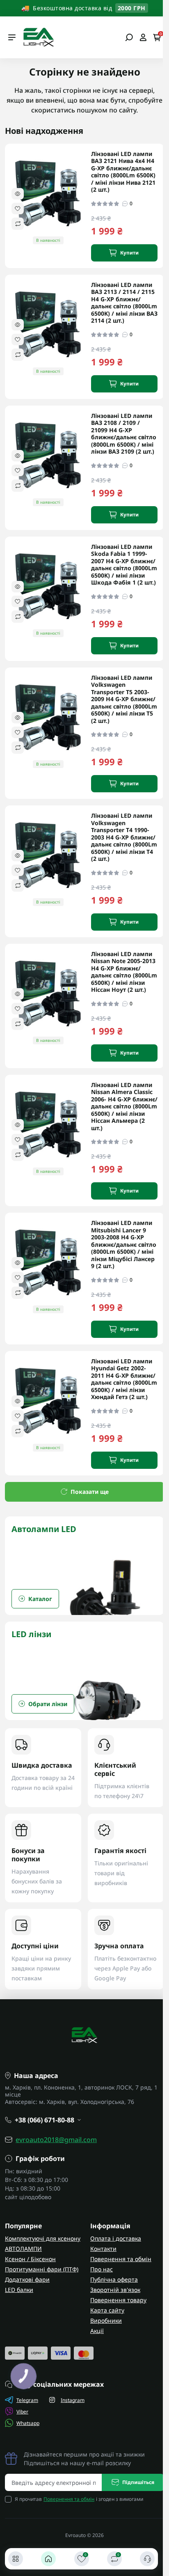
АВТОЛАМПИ (23, 2249)
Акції (97, 2331)
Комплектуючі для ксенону (43, 2238)
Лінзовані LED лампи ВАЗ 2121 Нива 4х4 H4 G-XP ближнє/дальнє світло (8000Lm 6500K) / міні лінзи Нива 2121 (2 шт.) (123, 172)
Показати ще (90, 1492)
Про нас (102, 2269)
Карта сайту (107, 2310)
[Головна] (48, 2559)
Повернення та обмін (121, 2259)
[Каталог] (16, 2559)
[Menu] (12, 37)
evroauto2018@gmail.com (56, 2140)
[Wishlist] (18, 209)
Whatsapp (28, 2423)
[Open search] (129, 37)
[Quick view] (18, 194)
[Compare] (18, 224)
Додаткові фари (27, 2279)
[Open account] (143, 37)
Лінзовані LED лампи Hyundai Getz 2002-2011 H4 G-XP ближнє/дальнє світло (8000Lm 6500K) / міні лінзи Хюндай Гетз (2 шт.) (124, 1379)
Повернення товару (118, 2300)
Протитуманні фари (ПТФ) (42, 2269)
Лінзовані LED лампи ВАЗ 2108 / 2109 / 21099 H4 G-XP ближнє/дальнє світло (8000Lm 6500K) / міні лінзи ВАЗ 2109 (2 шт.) (124, 434)
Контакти (103, 2249)
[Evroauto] (38, 37)
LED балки (19, 2290)
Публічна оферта (114, 2279)
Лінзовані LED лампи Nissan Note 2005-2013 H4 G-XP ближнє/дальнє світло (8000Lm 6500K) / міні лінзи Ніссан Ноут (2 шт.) (124, 972)
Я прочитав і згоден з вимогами (79, 2499)
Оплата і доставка (116, 2238)
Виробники (106, 2320)
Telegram (27, 2400)
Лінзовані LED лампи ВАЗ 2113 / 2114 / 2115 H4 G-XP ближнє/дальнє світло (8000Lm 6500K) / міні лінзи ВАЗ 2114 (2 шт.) (124, 303)
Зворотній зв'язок (115, 2290)
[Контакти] (147, 2559)
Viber (22, 2412)
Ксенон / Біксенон (30, 2259)
